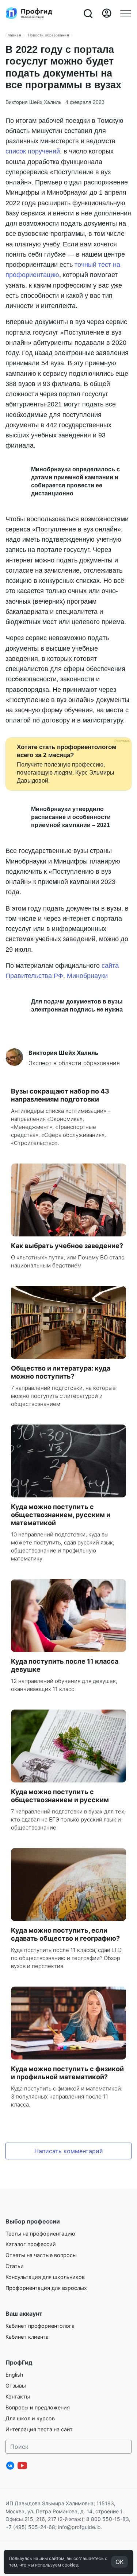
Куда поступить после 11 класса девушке (65, 1665)
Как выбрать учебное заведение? (67, 1246)
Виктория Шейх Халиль (33, 102)
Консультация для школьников (45, 2277)
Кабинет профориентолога (40, 2326)
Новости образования (49, 35)
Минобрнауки (87, 976)
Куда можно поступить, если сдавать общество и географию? (65, 1934)
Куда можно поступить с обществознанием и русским (60, 1796)
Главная (13, 35)
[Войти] (107, 13)
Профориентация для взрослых (46, 2288)
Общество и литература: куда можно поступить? (61, 1372)
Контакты (18, 2396)
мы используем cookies (53, 2565)
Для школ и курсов (30, 2418)
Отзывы (16, 2386)
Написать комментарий (69, 2151)
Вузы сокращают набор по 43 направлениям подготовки (60, 1095)
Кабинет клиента (27, 2337)
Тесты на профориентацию (40, 2234)
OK (119, 2562)
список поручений (33, 151)
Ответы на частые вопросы (41, 2255)
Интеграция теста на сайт (39, 2429)
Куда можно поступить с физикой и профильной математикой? (67, 2073)
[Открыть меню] (126, 13)
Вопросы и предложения (38, 2407)
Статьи (15, 2266)
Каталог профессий (31, 2244)
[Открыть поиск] (88, 13)
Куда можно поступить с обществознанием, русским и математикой (61, 1515)
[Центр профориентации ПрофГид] (29, 13)
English (14, 2375)
